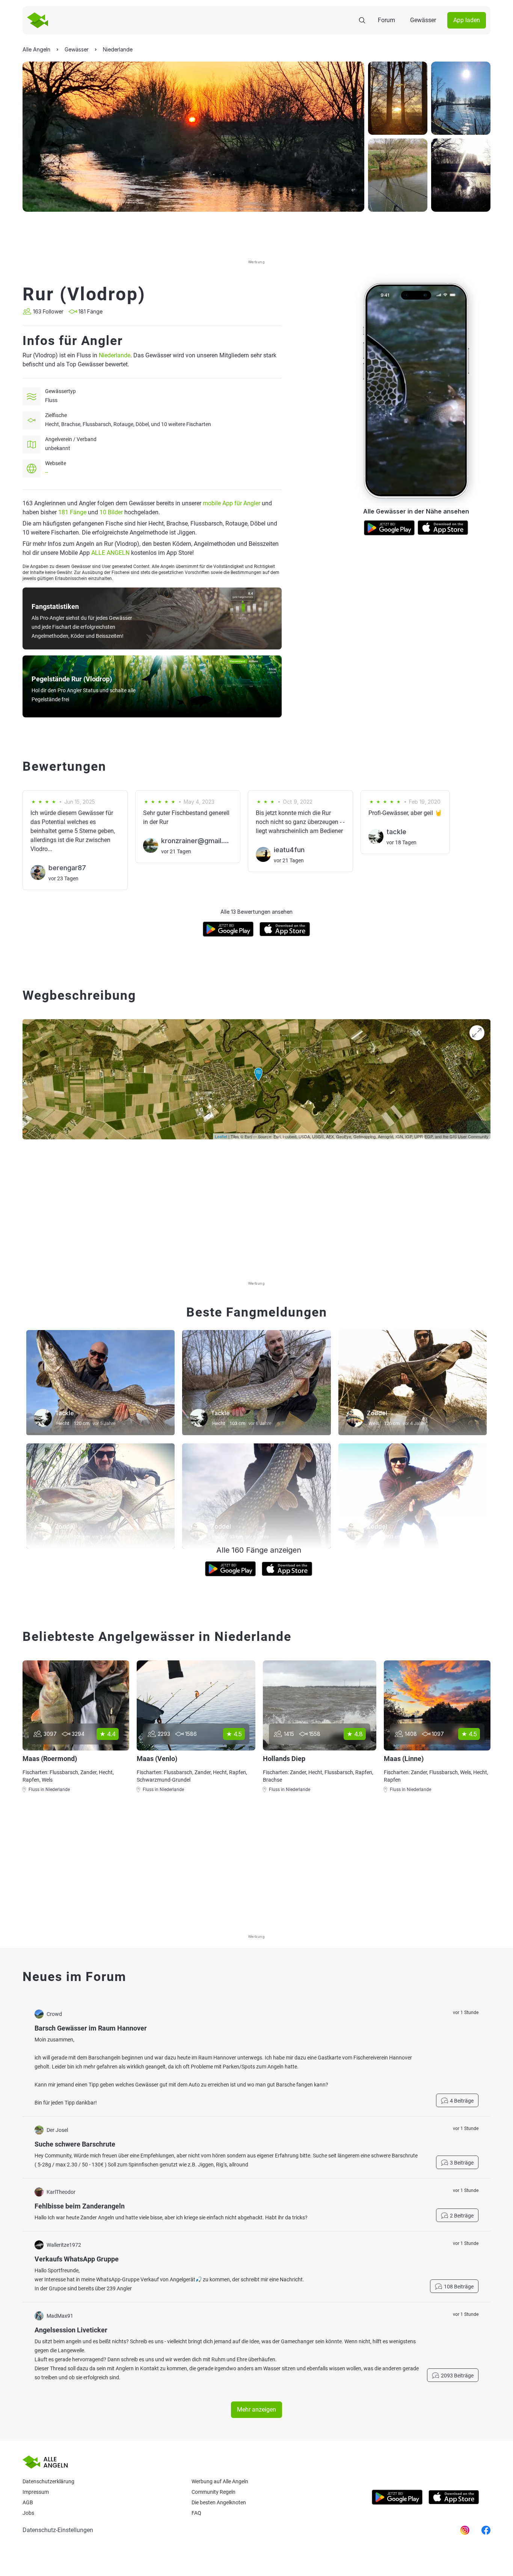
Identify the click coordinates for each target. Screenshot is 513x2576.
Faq (196, 2513)
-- (47, 472)
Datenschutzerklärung (48, 2481)
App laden (467, 20)
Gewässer (423, 20)
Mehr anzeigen (256, 2410)
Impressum (36, 2492)
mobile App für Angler (232, 503)
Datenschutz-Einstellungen (58, 2530)
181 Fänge (72, 512)
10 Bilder (111, 512)
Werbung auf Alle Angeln (220, 2481)
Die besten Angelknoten (219, 2502)
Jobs (28, 2513)
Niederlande (115, 355)
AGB (28, 2502)
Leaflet (221, 1136)
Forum (386, 20)
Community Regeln (213, 2492)
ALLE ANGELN (110, 553)
